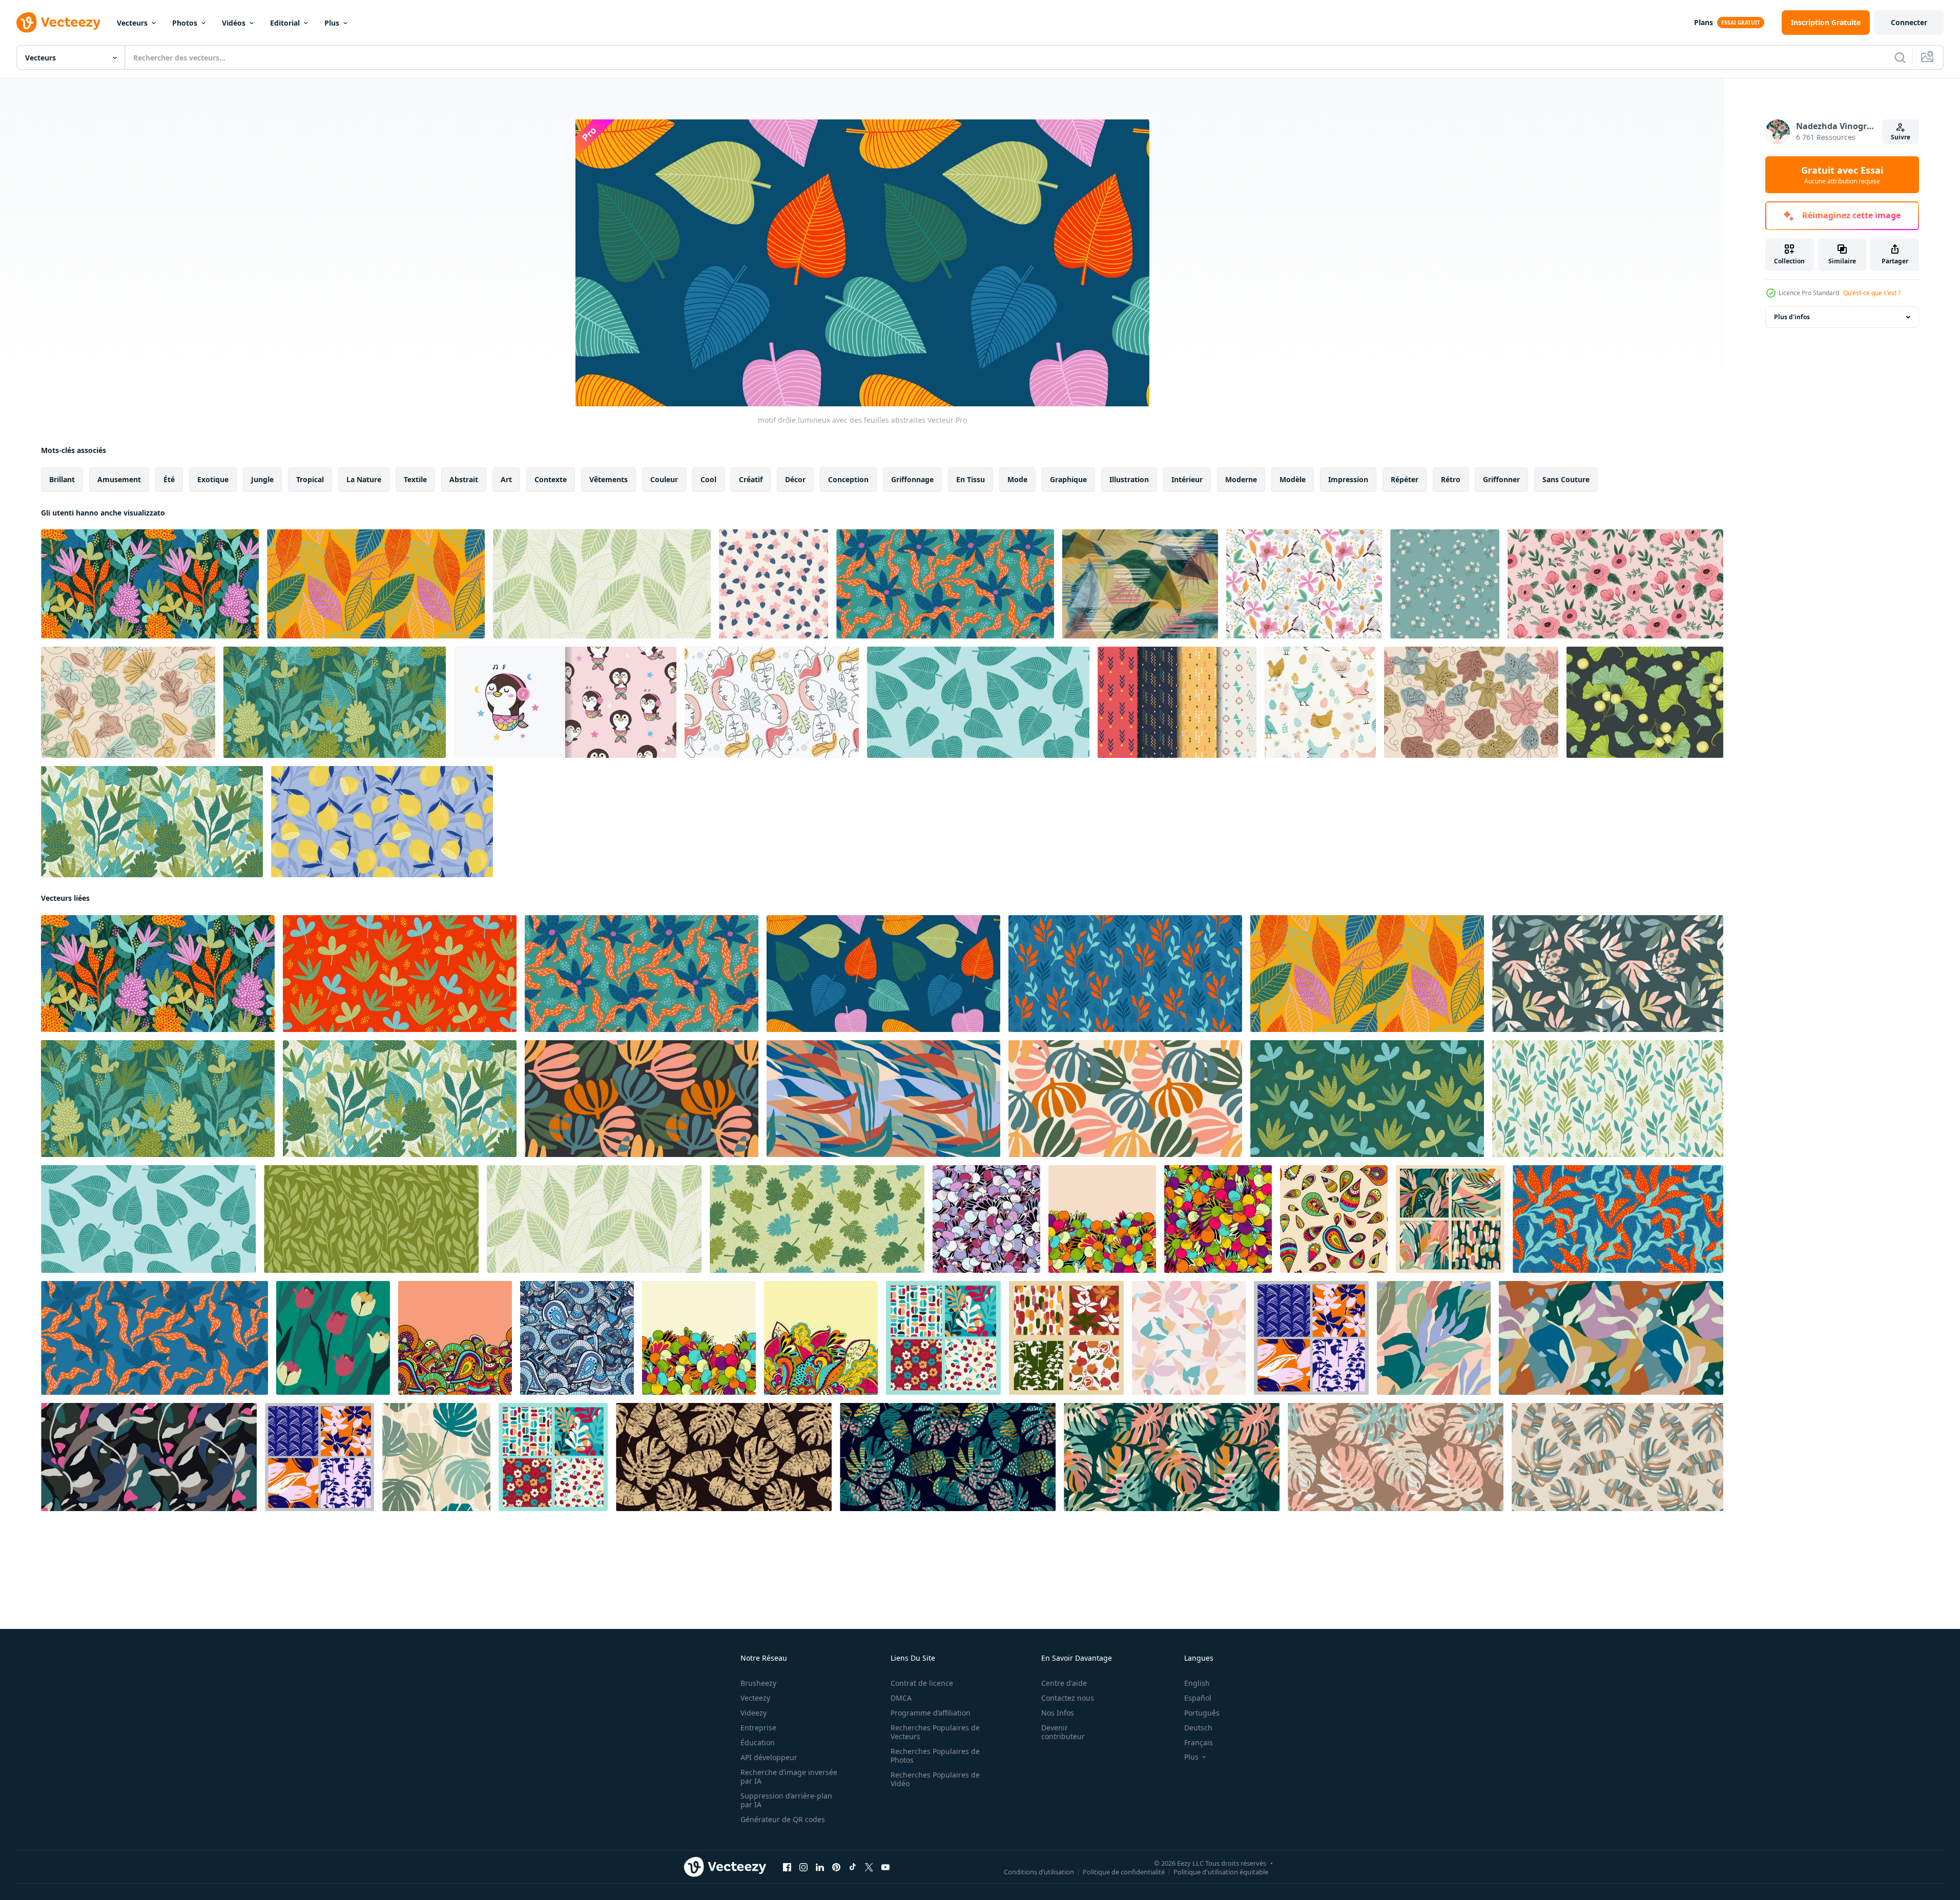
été (169, 479)
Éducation (758, 1742)
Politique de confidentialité (1124, 1872)
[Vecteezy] (58, 23)
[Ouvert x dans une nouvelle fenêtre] (869, 1867)
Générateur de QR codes (783, 1819)
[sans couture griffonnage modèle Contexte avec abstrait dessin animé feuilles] (986, 1219)
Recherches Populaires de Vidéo (935, 1779)
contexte (551, 479)
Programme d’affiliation (931, 1713)
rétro (1451, 479)
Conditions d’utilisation (1039, 1872)
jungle (262, 479)
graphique (1068, 479)
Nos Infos (1058, 1713)
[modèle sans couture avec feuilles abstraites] (436, 1457)
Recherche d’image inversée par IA (789, 1777)
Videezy (754, 1713)
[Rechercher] (1900, 57)
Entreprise (758, 1728)
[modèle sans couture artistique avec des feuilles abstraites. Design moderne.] (1434, 1338)
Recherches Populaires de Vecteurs (935, 1732)
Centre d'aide (1064, 1683)
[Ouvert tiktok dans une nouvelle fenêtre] (853, 1867)
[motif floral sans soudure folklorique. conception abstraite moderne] (1615, 584)
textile (415, 479)
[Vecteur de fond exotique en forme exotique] (1140, 584)
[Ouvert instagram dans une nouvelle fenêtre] (803, 1867)
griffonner (1501, 479)
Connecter (1909, 22)
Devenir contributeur (1063, 1732)
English (1197, 1683)
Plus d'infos (1792, 317)
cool (708, 479)
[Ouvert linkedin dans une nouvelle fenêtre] (820, 1867)
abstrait (464, 479)
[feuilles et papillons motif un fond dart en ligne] (128, 702)
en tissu (971, 479)
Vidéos (234, 23)
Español (1198, 1698)
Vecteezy (755, 1698)
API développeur (769, 1757)
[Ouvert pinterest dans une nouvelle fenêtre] (836, 1867)
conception (848, 479)
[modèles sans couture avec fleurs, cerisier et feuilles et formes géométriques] (553, 1457)
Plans (1704, 22)
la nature (364, 479)
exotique (213, 479)
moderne (1241, 479)
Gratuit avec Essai (1842, 175)
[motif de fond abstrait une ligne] (772, 702)
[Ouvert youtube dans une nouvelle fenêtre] (885, 1867)
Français (1199, 1742)
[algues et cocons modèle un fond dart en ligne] (1471, 702)
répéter (1405, 479)
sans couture (1566, 479)
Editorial (285, 23)
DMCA (901, 1698)
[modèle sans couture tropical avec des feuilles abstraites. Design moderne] (724, 1457)
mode (1017, 479)
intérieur (1187, 479)
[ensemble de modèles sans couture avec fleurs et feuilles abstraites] (319, 1457)
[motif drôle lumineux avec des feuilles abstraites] (150, 584)
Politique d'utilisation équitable (1221, 1872)
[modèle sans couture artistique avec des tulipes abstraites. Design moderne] (333, 1338)
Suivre (1901, 137)
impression (1348, 479)
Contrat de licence (922, 1683)
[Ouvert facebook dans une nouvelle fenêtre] (787, 1867)
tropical (310, 479)
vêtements (608, 479)
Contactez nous (1068, 1698)
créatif (751, 479)
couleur (664, 479)
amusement (119, 479)
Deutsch (1198, 1728)
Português (1202, 1713)
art (506, 479)
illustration (1129, 479)
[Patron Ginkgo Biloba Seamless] (1645, 702)
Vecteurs (132, 23)
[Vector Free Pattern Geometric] (1177, 702)
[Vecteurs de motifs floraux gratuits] (1304, 584)
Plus (332, 23)
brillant (62, 479)
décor (795, 479)
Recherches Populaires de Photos (935, 1756)
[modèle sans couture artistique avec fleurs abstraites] (1189, 1338)
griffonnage (912, 479)
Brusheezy (758, 1683)
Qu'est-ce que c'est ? (1872, 293)
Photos (185, 23)
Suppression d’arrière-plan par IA (786, 1800)
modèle (1293, 479)
